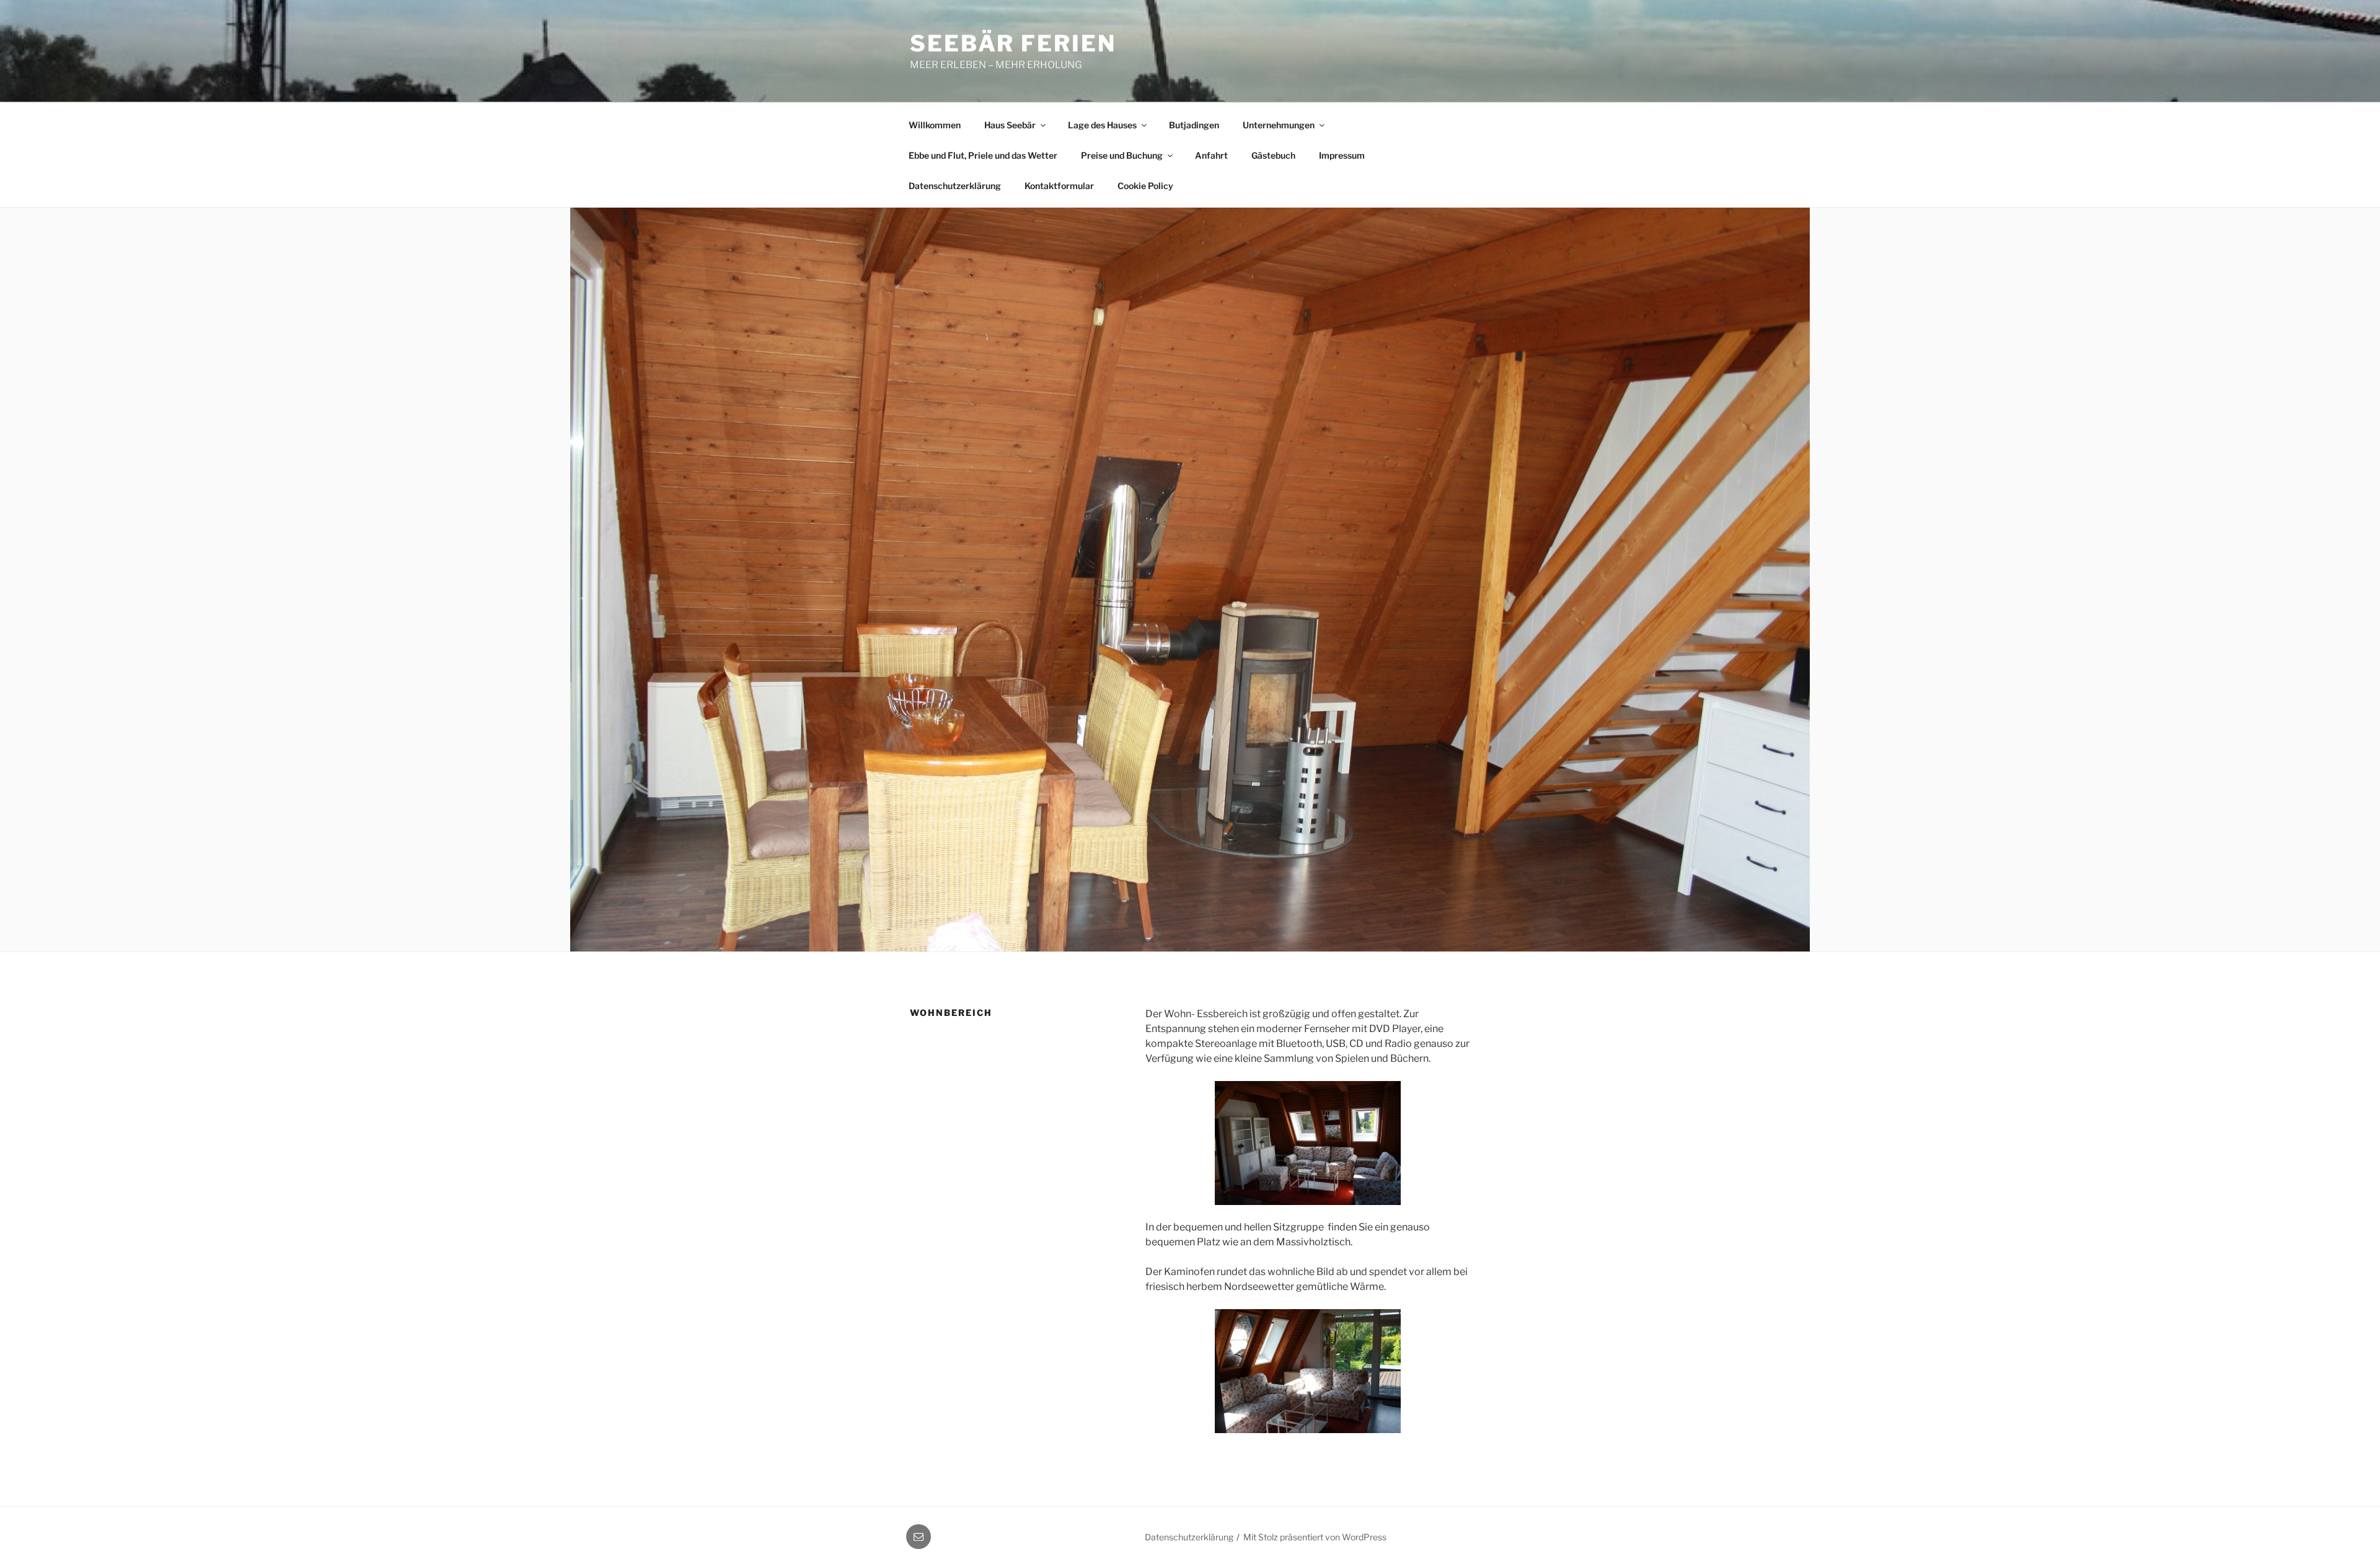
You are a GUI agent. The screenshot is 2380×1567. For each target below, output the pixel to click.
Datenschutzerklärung (955, 186)
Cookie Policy (1145, 186)
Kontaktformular (1059, 186)
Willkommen (935, 125)
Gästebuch (1273, 155)
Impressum (1342, 155)
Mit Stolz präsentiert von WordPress (1315, 1537)
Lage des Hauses (1102, 125)
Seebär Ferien (1013, 43)
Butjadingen (1194, 125)
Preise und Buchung (1122, 155)
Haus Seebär (1010, 125)
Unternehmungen (1279, 125)
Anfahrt (1211, 155)
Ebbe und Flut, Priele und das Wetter (983, 155)
